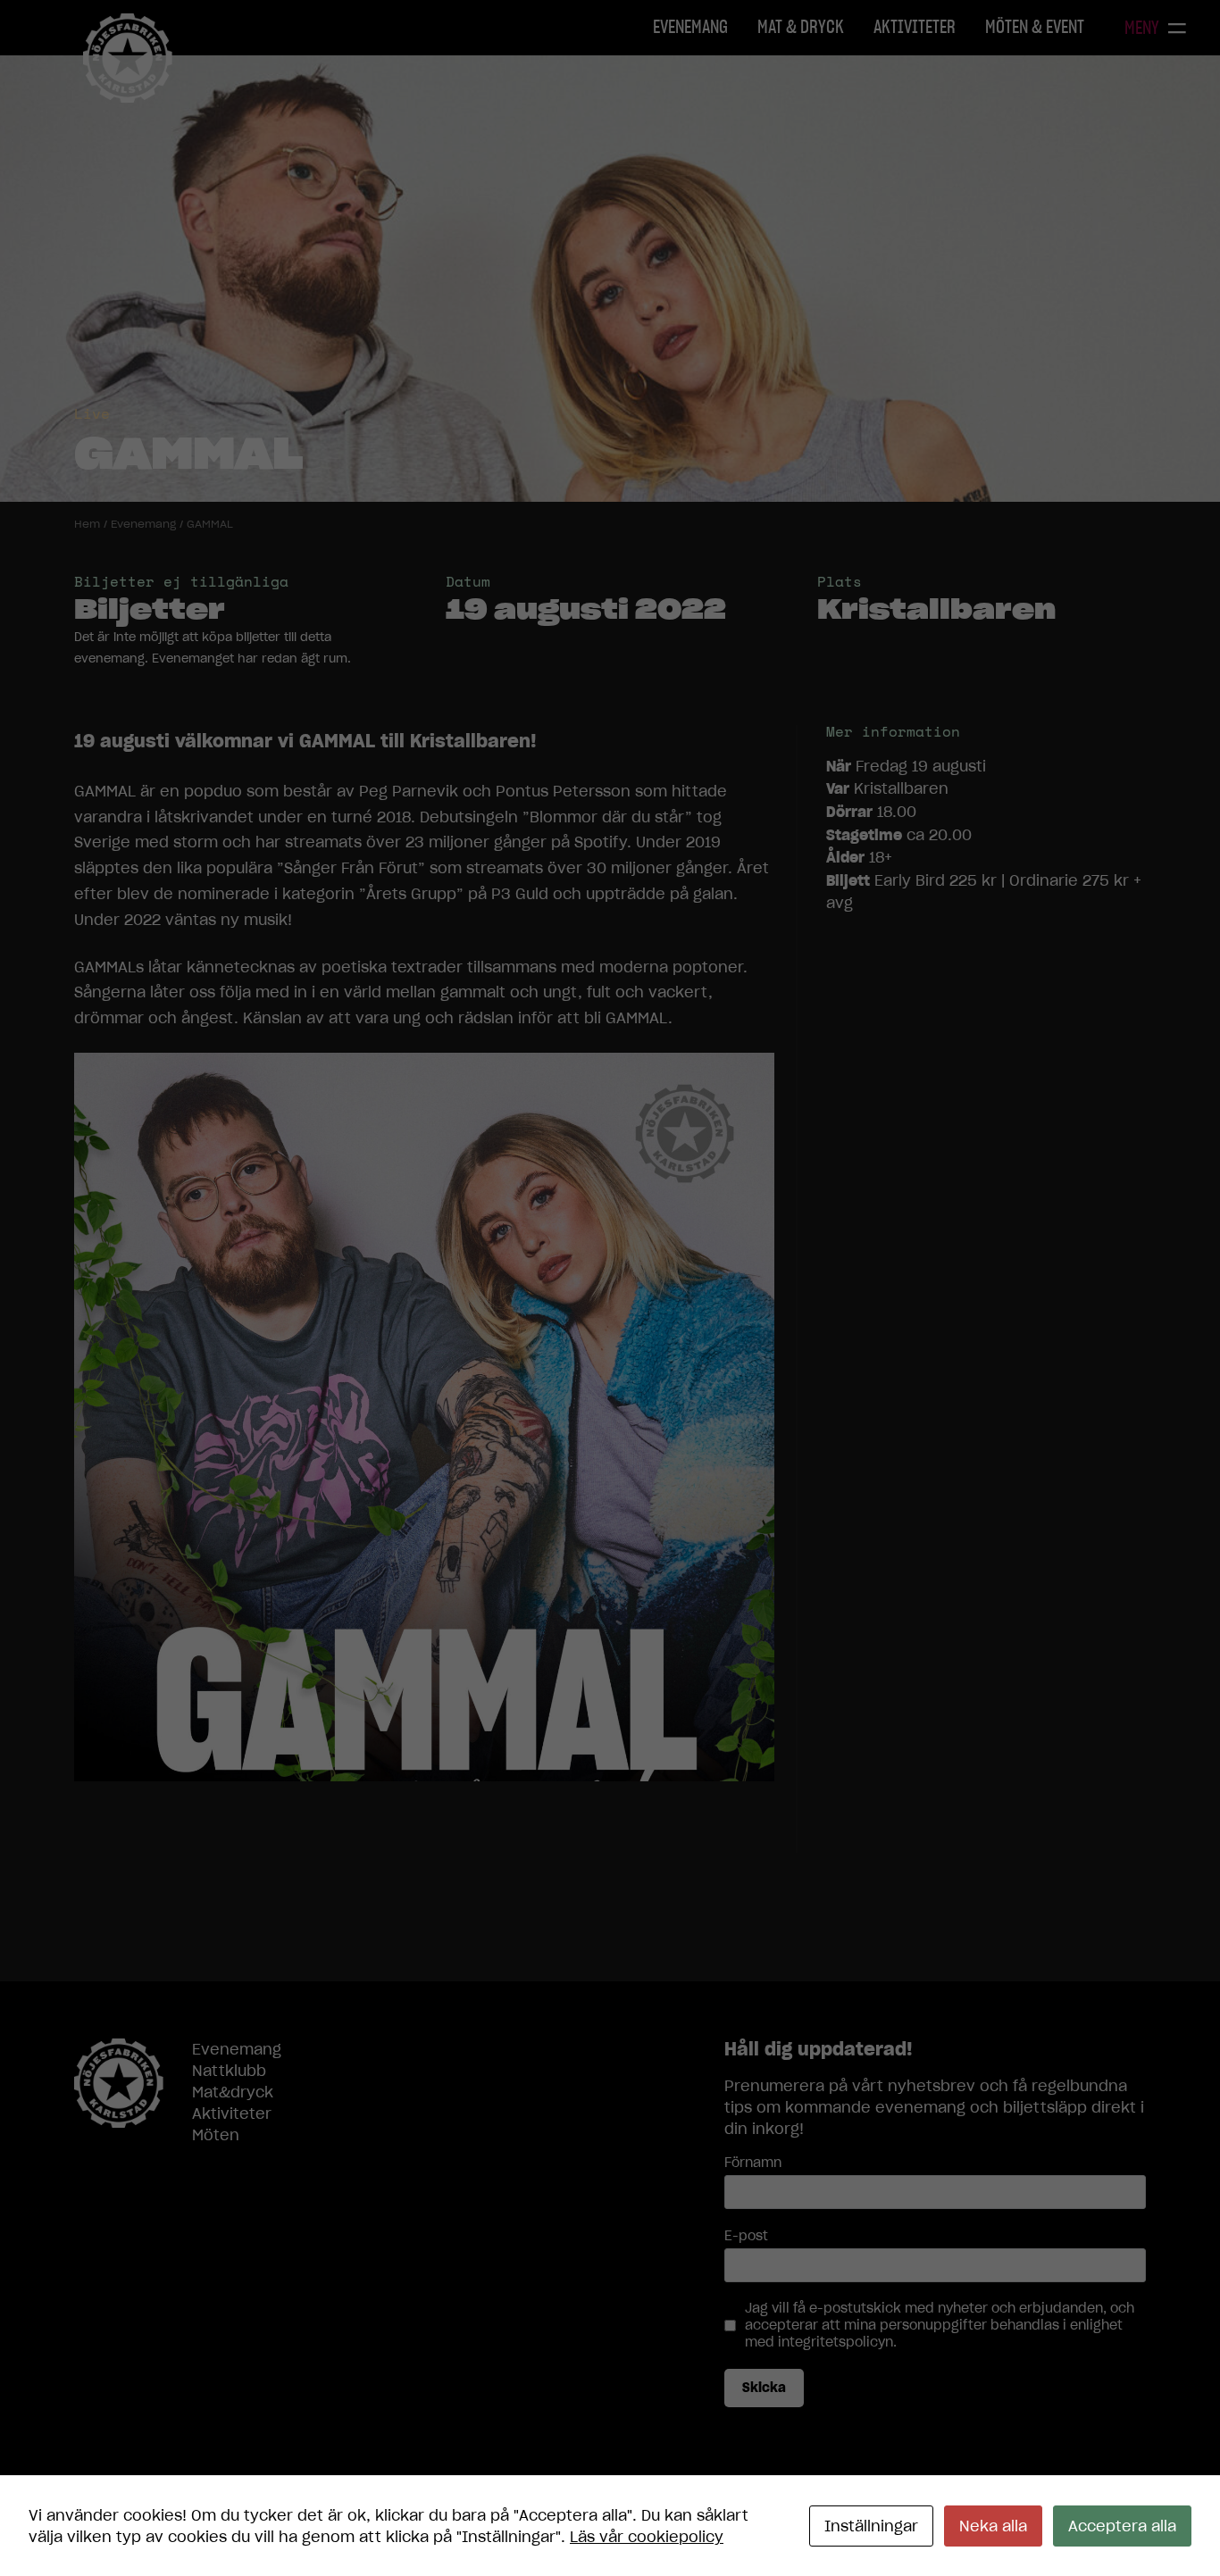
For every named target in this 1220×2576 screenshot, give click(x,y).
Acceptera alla (1122, 2526)
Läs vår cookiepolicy (647, 2537)
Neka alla (993, 2526)
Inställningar (871, 2526)
